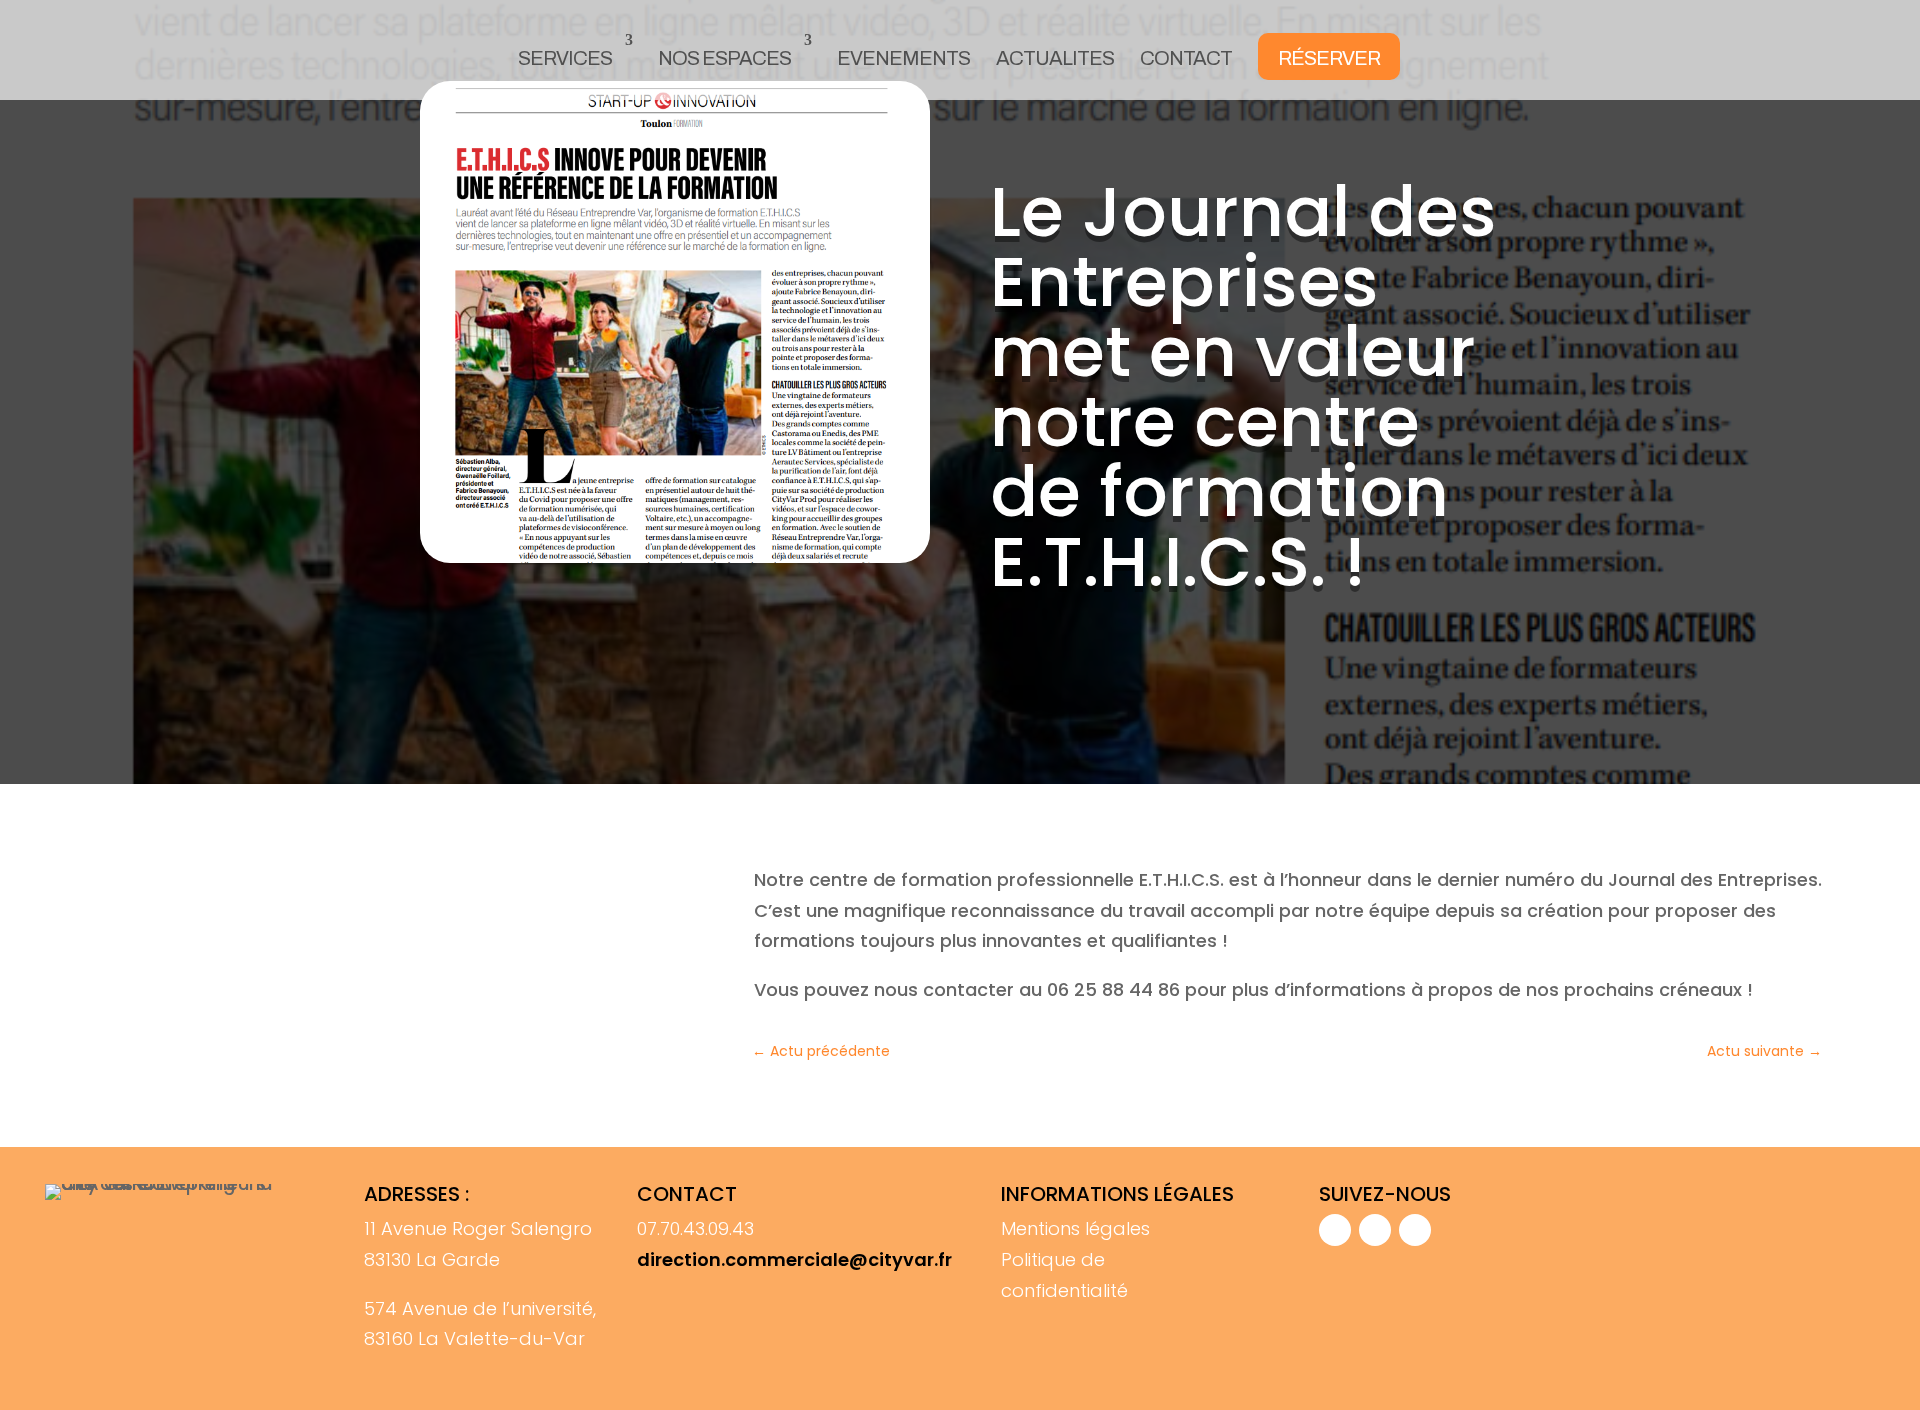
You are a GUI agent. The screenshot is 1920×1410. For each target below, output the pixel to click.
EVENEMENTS (903, 58)
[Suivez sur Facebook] (1335, 1230)
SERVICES (565, 58)
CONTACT (1186, 58)
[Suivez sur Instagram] (1375, 1230)
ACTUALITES (1055, 58)
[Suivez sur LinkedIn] (1415, 1230)
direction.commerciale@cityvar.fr (794, 1259)
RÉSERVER (1329, 58)
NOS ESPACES (724, 58)
